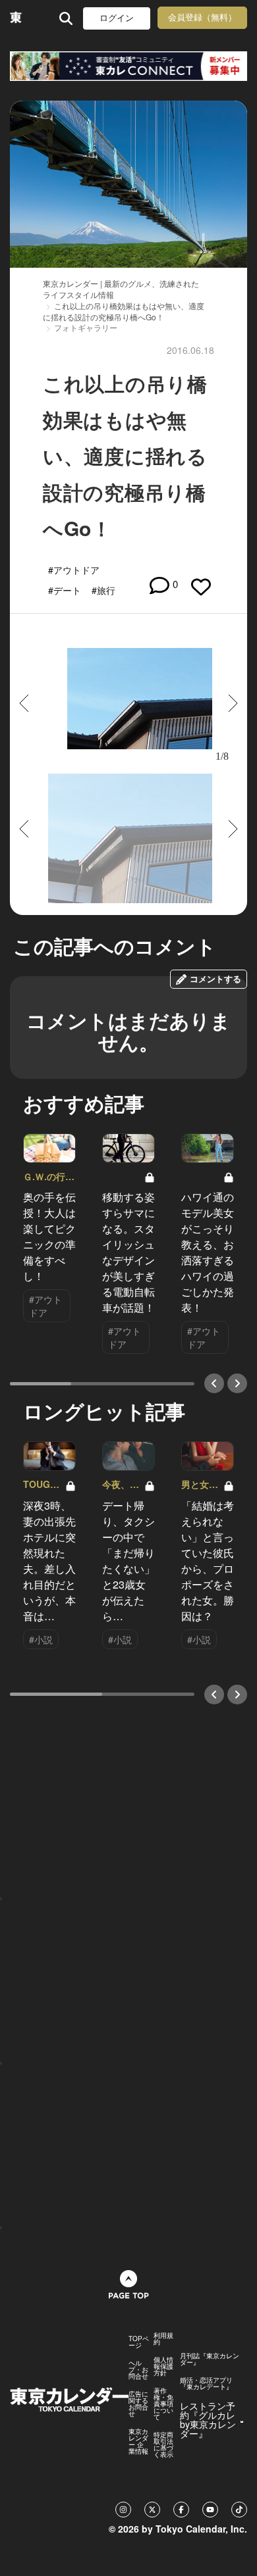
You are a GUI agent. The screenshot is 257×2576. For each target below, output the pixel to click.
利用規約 (163, 2339)
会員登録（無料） (202, 17)
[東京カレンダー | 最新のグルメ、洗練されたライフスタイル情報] (16, 18)
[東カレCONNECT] (128, 66)
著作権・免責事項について (163, 2404)
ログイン (117, 18)
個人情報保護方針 (163, 2366)
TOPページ (139, 2342)
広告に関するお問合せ (138, 2404)
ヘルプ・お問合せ (138, 2369)
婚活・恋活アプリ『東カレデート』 (206, 2383)
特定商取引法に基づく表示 (163, 2444)
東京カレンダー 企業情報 (138, 2441)
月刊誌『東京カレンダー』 (210, 2359)
